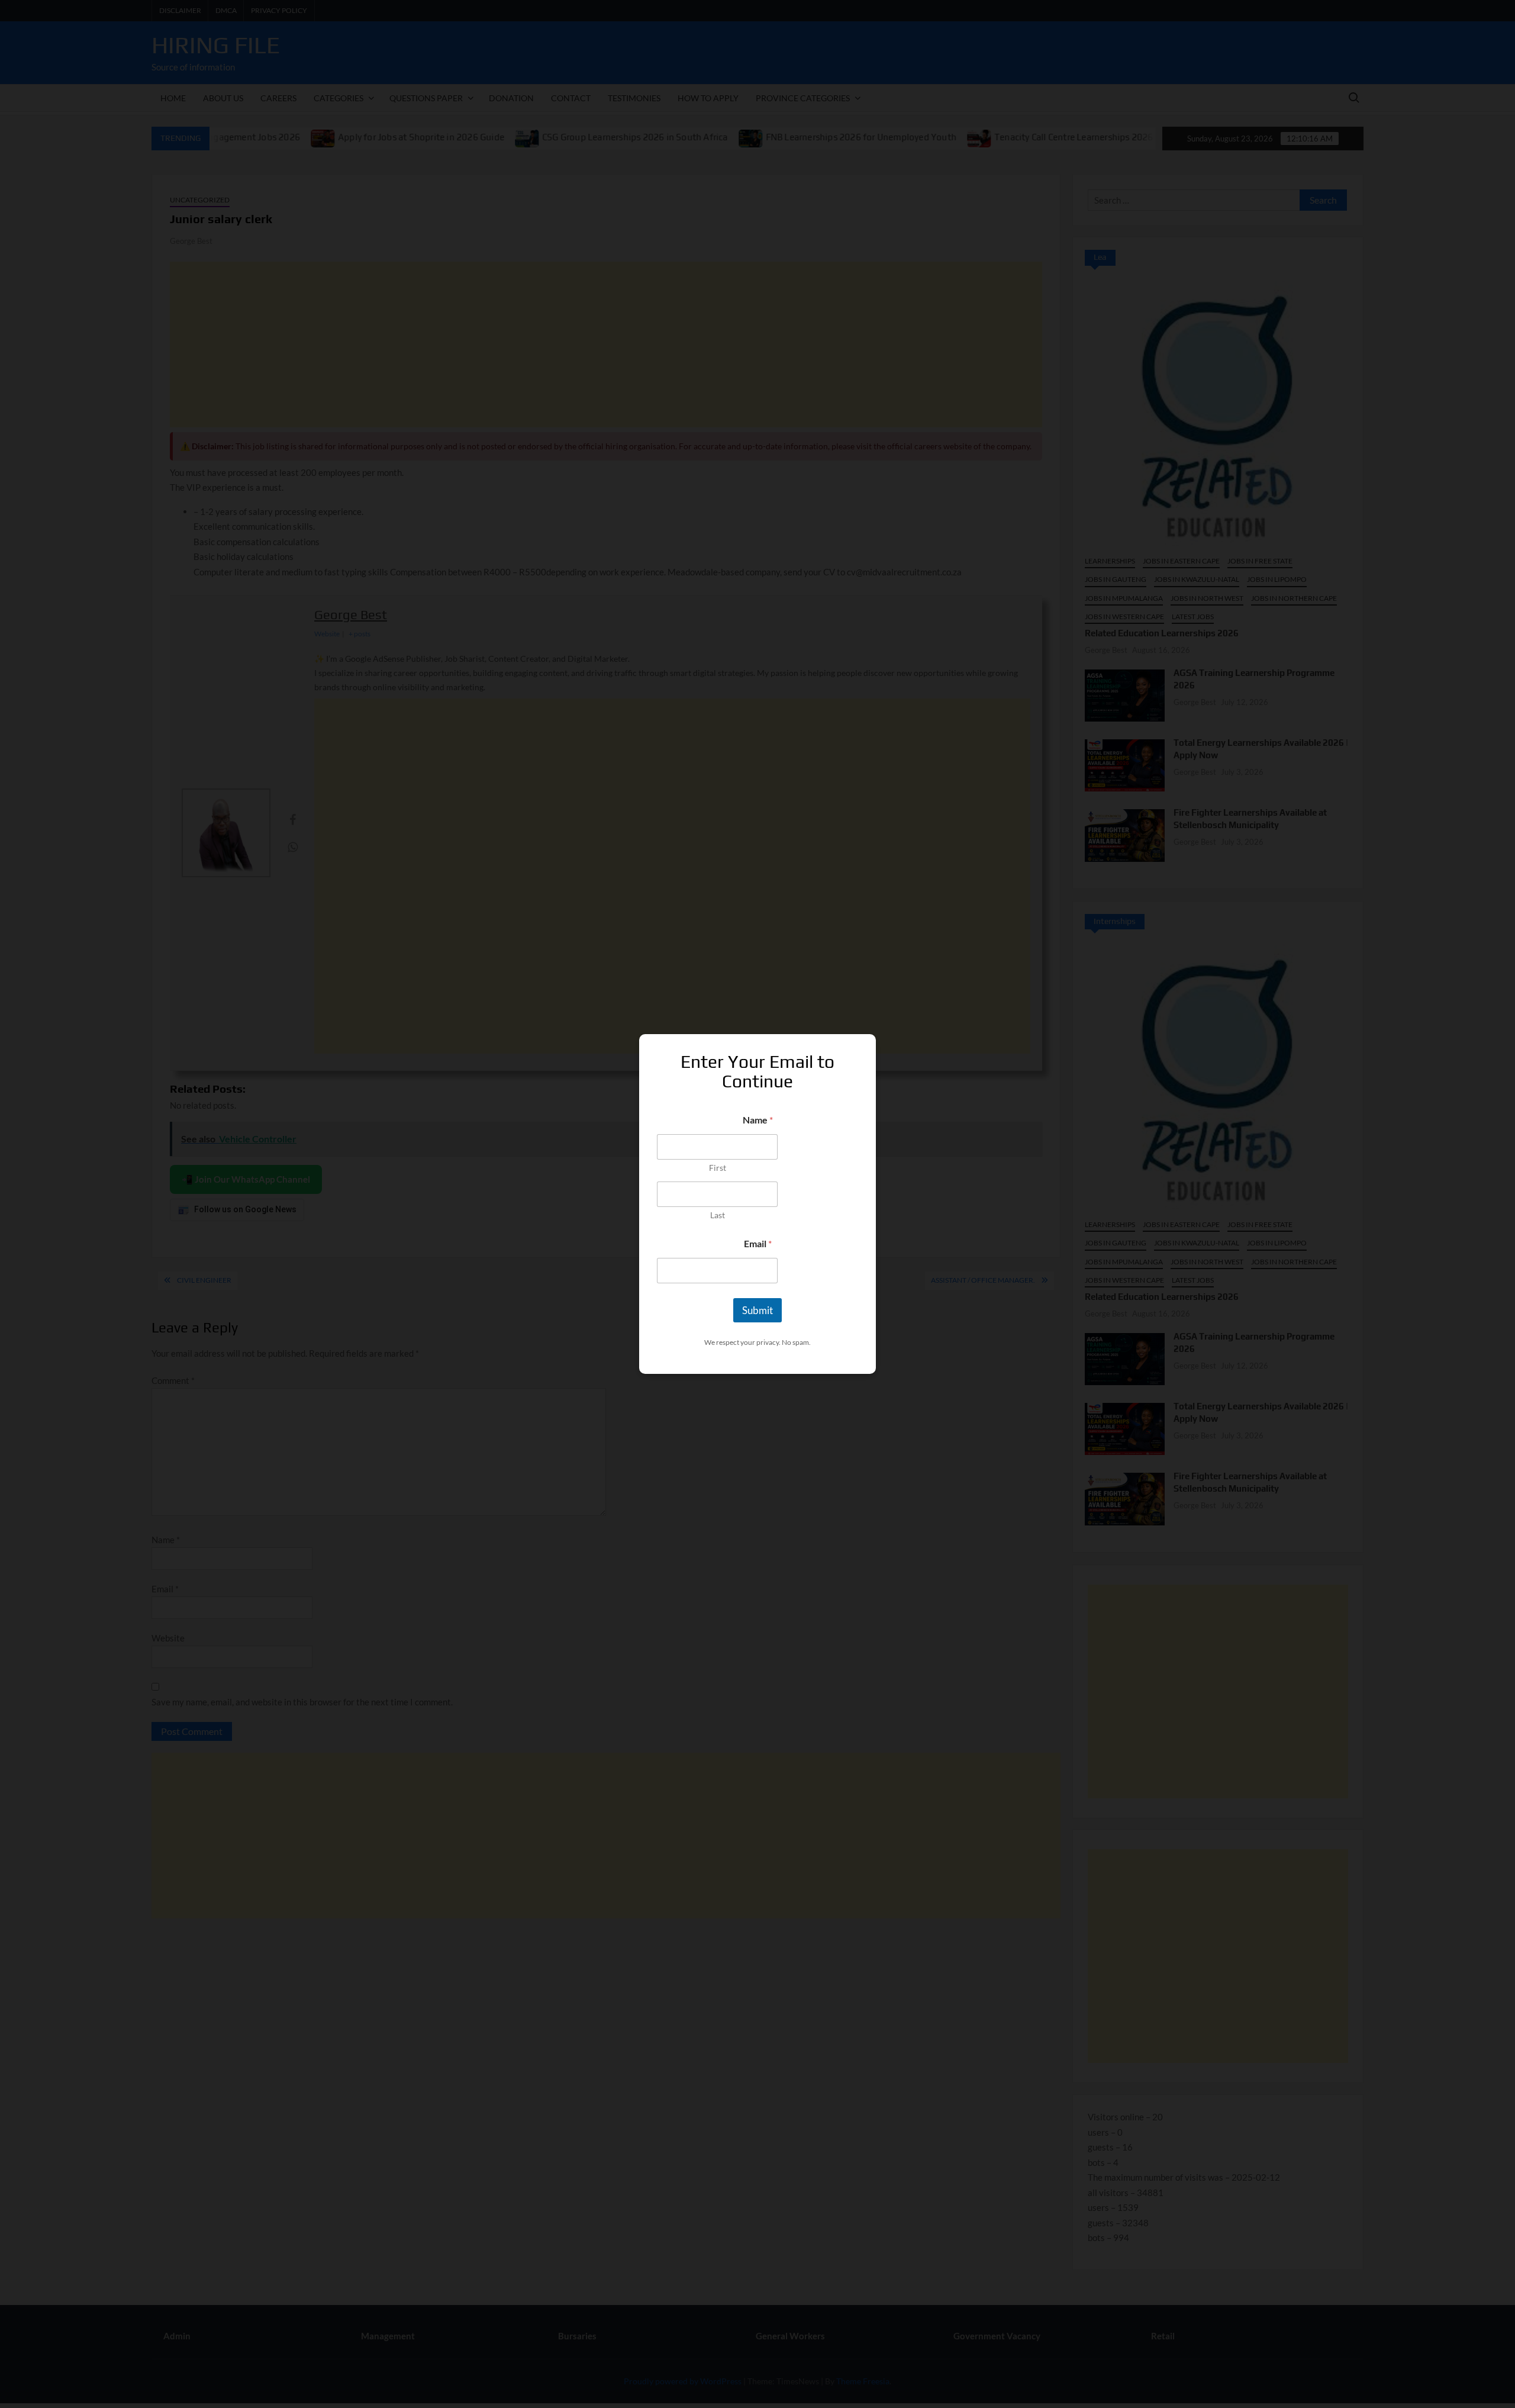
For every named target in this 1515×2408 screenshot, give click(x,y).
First (718, 1168)
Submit (757, 1310)
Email (758, 1243)
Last (718, 1215)
